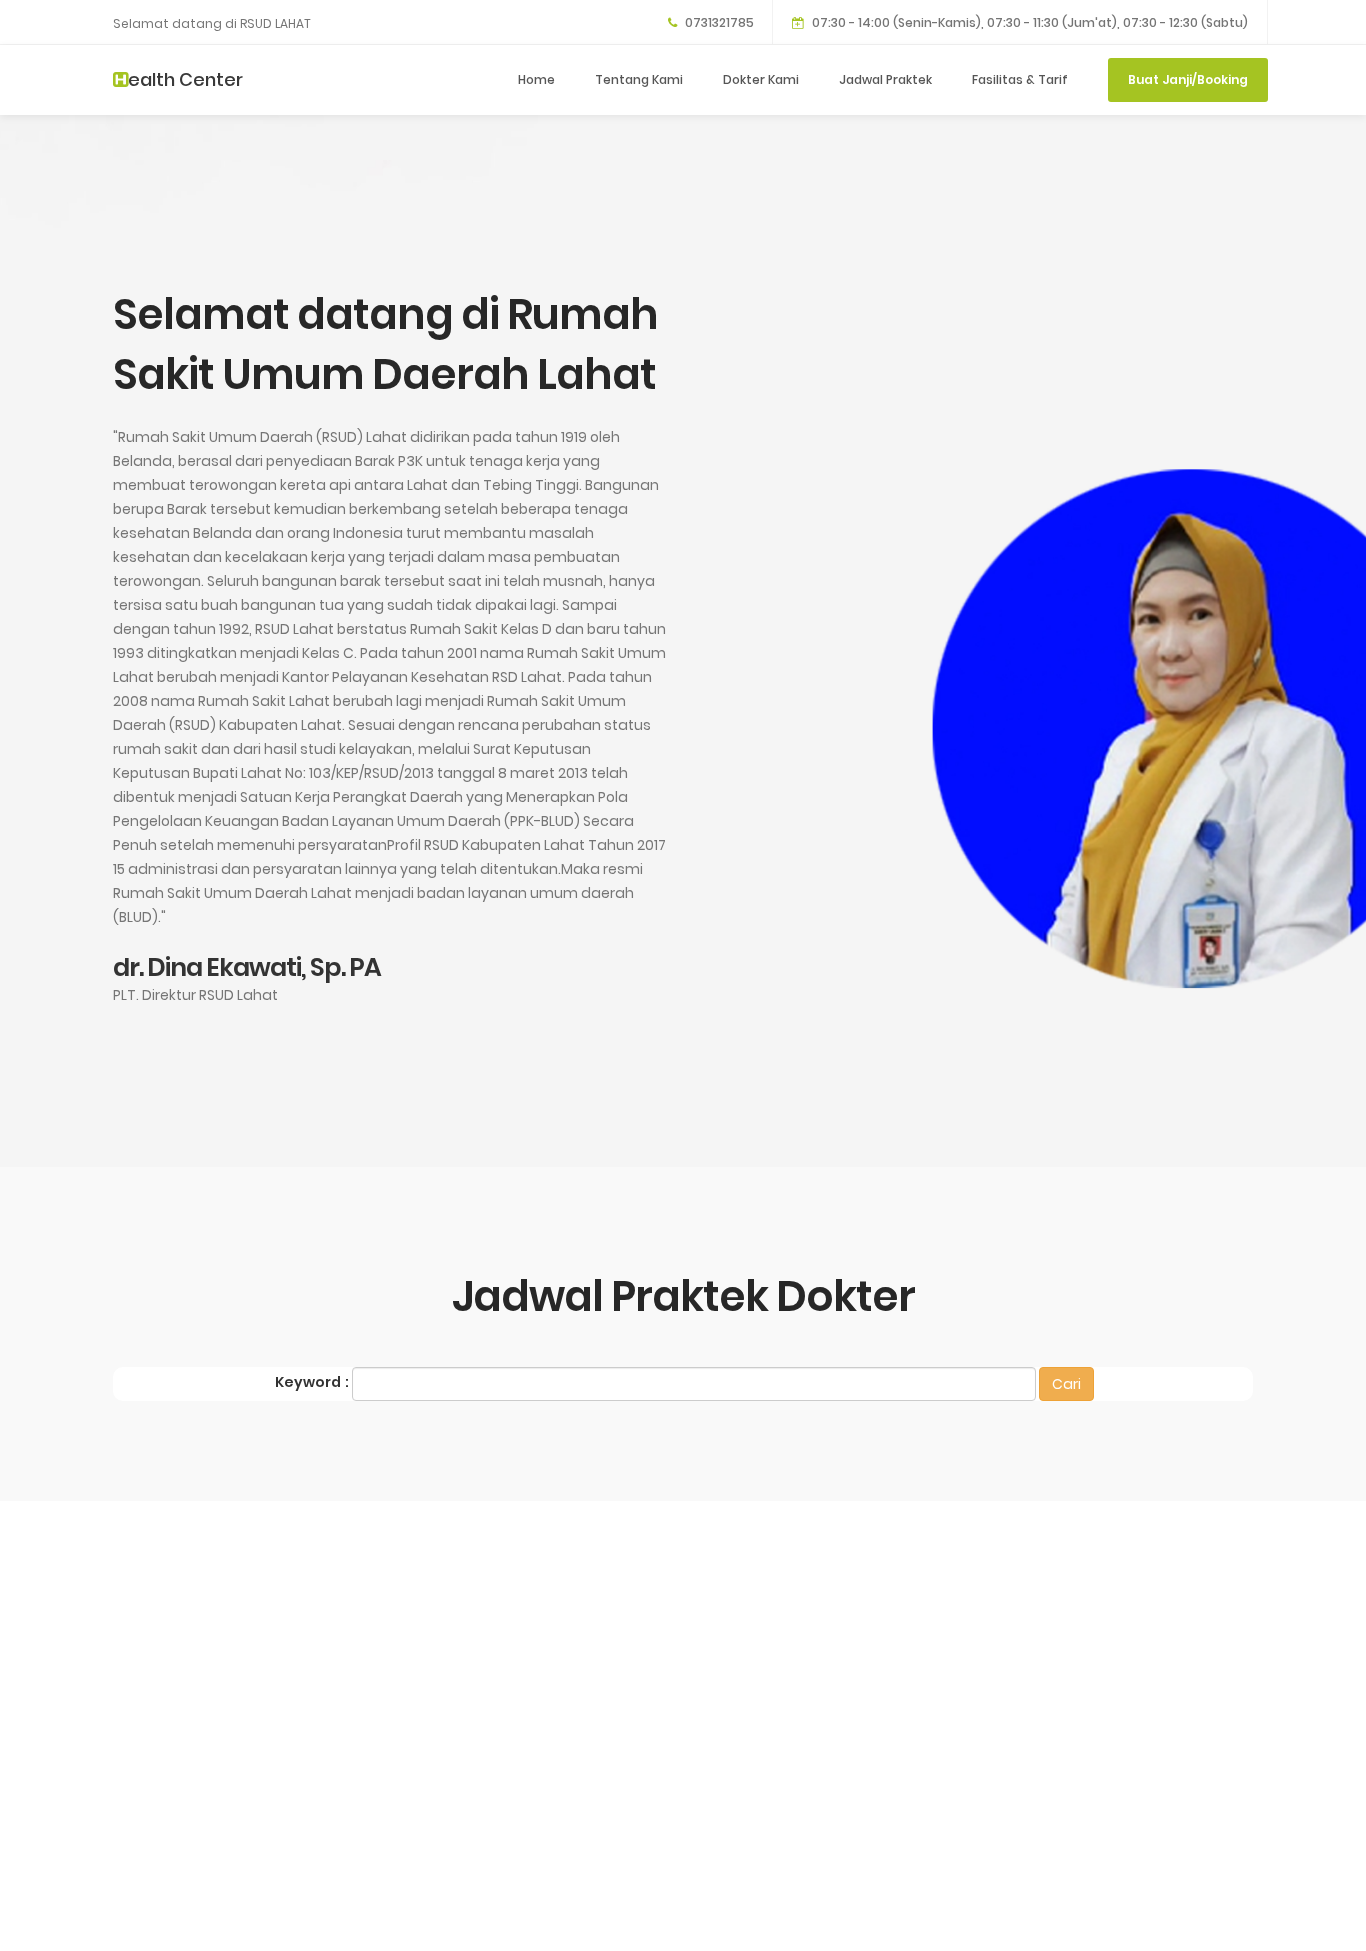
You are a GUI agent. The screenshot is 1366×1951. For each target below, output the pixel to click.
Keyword (308, 1382)
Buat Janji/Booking (1188, 79)
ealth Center (185, 79)
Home (536, 79)
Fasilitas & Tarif (1020, 79)
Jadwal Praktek (885, 79)
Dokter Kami (761, 79)
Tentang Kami (639, 79)
